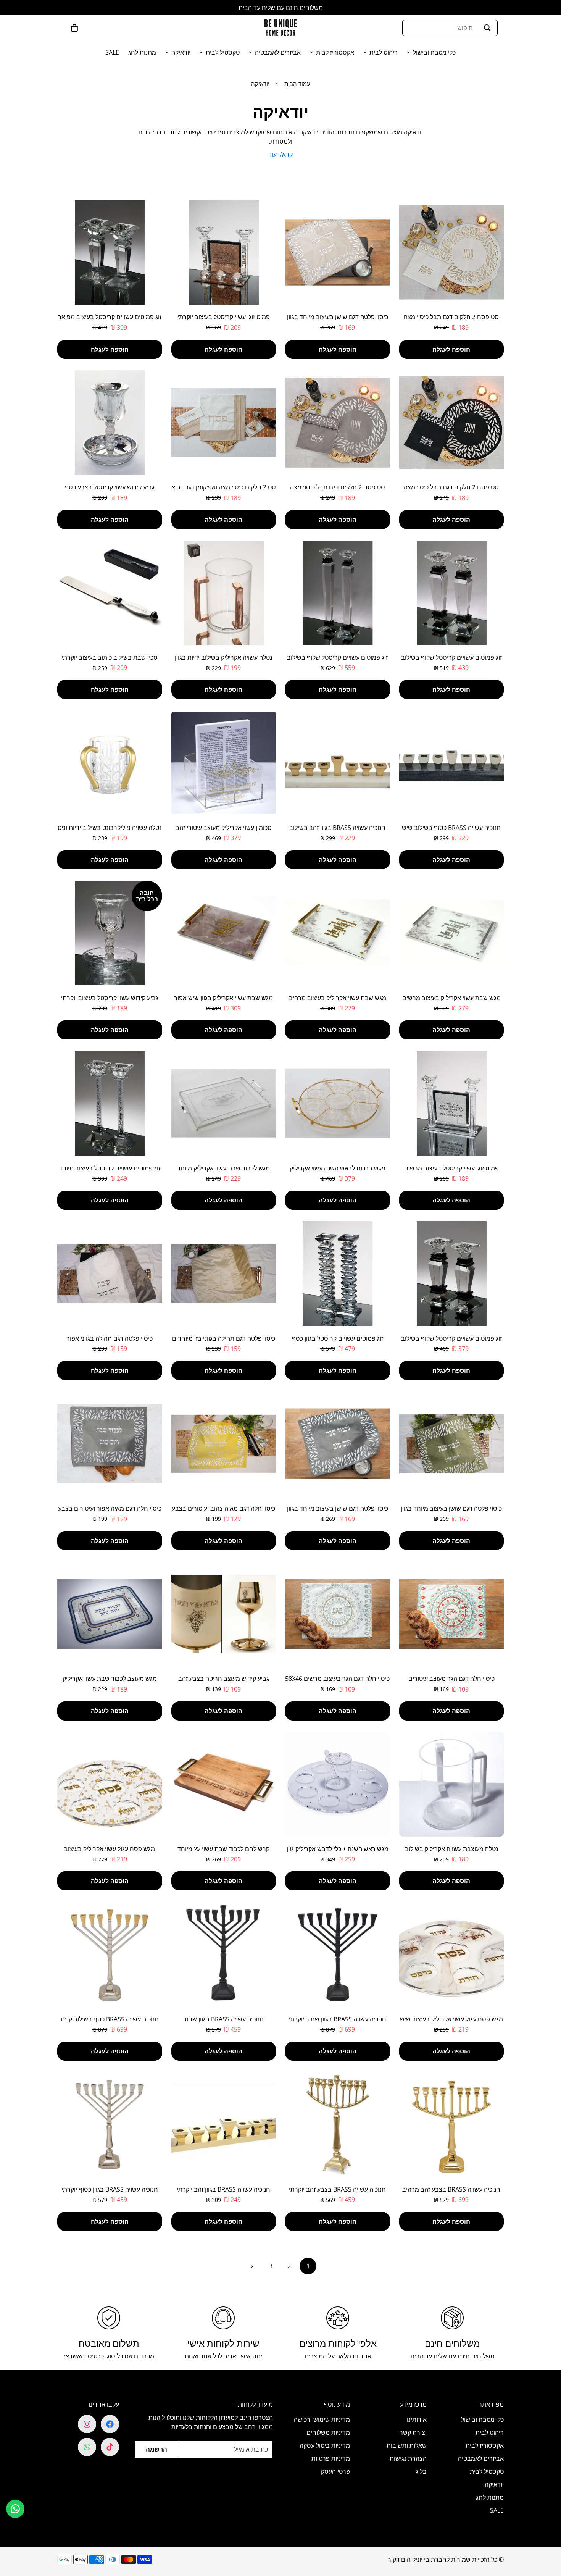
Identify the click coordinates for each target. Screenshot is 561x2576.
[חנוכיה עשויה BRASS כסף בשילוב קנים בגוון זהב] (110, 1954)
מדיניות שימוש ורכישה (322, 2419)
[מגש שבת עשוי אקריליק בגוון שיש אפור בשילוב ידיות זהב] (224, 933)
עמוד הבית (297, 84)
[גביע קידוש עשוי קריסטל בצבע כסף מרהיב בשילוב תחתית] (110, 423)
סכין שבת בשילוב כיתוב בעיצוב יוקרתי (110, 657)
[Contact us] (15, 2509)
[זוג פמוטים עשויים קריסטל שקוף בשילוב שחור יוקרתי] (452, 1273)
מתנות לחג (142, 52)
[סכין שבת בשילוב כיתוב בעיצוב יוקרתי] (110, 593)
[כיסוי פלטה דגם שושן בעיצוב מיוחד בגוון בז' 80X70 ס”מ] (338, 252)
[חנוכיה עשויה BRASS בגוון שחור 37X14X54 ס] (224, 1954)
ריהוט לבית (384, 52)
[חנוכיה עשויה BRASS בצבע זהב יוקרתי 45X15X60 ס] (338, 2124)
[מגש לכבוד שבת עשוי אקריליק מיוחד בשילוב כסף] (224, 1103)
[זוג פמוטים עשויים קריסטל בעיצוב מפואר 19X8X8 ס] (110, 252)
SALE (112, 52)
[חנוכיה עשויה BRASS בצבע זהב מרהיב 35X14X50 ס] (452, 2124)
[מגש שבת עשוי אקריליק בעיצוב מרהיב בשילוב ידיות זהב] (338, 933)
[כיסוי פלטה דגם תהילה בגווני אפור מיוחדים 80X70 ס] (110, 1273)
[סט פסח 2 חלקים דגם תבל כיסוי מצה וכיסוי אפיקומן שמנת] (452, 252)
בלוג (421, 2471)
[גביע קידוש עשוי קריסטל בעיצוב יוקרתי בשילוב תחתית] (110, 933)
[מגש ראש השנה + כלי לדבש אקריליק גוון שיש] (338, 1784)
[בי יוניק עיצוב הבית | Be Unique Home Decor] (280, 28)
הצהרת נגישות (408, 2458)
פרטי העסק (335, 2471)
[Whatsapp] (87, 2447)
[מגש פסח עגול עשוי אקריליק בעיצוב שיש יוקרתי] (452, 1954)
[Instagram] (87, 2424)
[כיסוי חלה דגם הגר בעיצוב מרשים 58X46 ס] (338, 1614)
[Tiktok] (110, 2447)
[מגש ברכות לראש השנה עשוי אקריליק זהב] (338, 1103)
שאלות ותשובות (407, 2445)
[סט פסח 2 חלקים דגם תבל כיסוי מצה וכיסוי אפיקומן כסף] (338, 423)
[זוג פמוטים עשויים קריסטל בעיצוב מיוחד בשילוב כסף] (110, 1103)
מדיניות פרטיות (331, 2458)
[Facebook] (110, 2424)
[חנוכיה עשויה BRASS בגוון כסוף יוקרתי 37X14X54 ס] (110, 2124)
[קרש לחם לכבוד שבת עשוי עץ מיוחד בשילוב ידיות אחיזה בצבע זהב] (224, 1784)
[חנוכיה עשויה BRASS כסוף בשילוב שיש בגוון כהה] (452, 763)
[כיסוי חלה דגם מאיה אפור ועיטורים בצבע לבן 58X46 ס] (110, 1444)
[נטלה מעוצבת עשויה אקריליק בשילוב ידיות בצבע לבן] (452, 1784)
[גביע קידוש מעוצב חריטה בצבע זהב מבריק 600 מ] (224, 1614)
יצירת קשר (413, 2432)
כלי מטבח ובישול (434, 52)
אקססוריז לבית (335, 52)
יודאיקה (181, 52)
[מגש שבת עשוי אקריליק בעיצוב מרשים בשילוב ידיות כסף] (452, 933)
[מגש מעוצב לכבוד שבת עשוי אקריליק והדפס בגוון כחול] (110, 1614)
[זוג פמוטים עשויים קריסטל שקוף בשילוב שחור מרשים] (452, 593)
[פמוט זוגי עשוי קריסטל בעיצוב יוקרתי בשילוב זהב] (224, 252)
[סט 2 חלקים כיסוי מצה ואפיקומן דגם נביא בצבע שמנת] (224, 423)
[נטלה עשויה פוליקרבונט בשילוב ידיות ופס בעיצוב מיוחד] (110, 763)
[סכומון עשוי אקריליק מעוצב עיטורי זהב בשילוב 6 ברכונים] (224, 763)
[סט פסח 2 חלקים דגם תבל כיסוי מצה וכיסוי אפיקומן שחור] (452, 423)
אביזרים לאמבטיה (278, 52)
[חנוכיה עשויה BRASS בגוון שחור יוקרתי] (338, 1954)
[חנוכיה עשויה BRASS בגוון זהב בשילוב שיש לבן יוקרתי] (338, 763)
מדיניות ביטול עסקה (325, 2445)
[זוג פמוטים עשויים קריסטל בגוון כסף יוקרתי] (338, 1273)
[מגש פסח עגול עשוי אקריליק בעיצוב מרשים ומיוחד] (110, 1784)
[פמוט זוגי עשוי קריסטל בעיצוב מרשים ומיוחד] (452, 1103)
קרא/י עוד (280, 154)
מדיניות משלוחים (328, 2432)
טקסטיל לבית (223, 52)
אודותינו (417, 2419)
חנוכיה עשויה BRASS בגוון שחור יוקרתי (337, 2019)
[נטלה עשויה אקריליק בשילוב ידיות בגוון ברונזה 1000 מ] (224, 593)
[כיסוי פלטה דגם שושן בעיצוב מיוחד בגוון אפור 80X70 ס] (338, 1444)
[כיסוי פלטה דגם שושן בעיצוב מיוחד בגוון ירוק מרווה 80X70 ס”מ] (452, 1444)
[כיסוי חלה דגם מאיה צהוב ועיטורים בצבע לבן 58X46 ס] (224, 1444)
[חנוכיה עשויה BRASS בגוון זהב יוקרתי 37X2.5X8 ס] (224, 2124)
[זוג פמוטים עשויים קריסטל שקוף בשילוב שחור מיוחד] (338, 593)
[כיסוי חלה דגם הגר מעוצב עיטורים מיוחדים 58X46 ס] (452, 1614)
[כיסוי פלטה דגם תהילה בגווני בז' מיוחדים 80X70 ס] (224, 1273)
